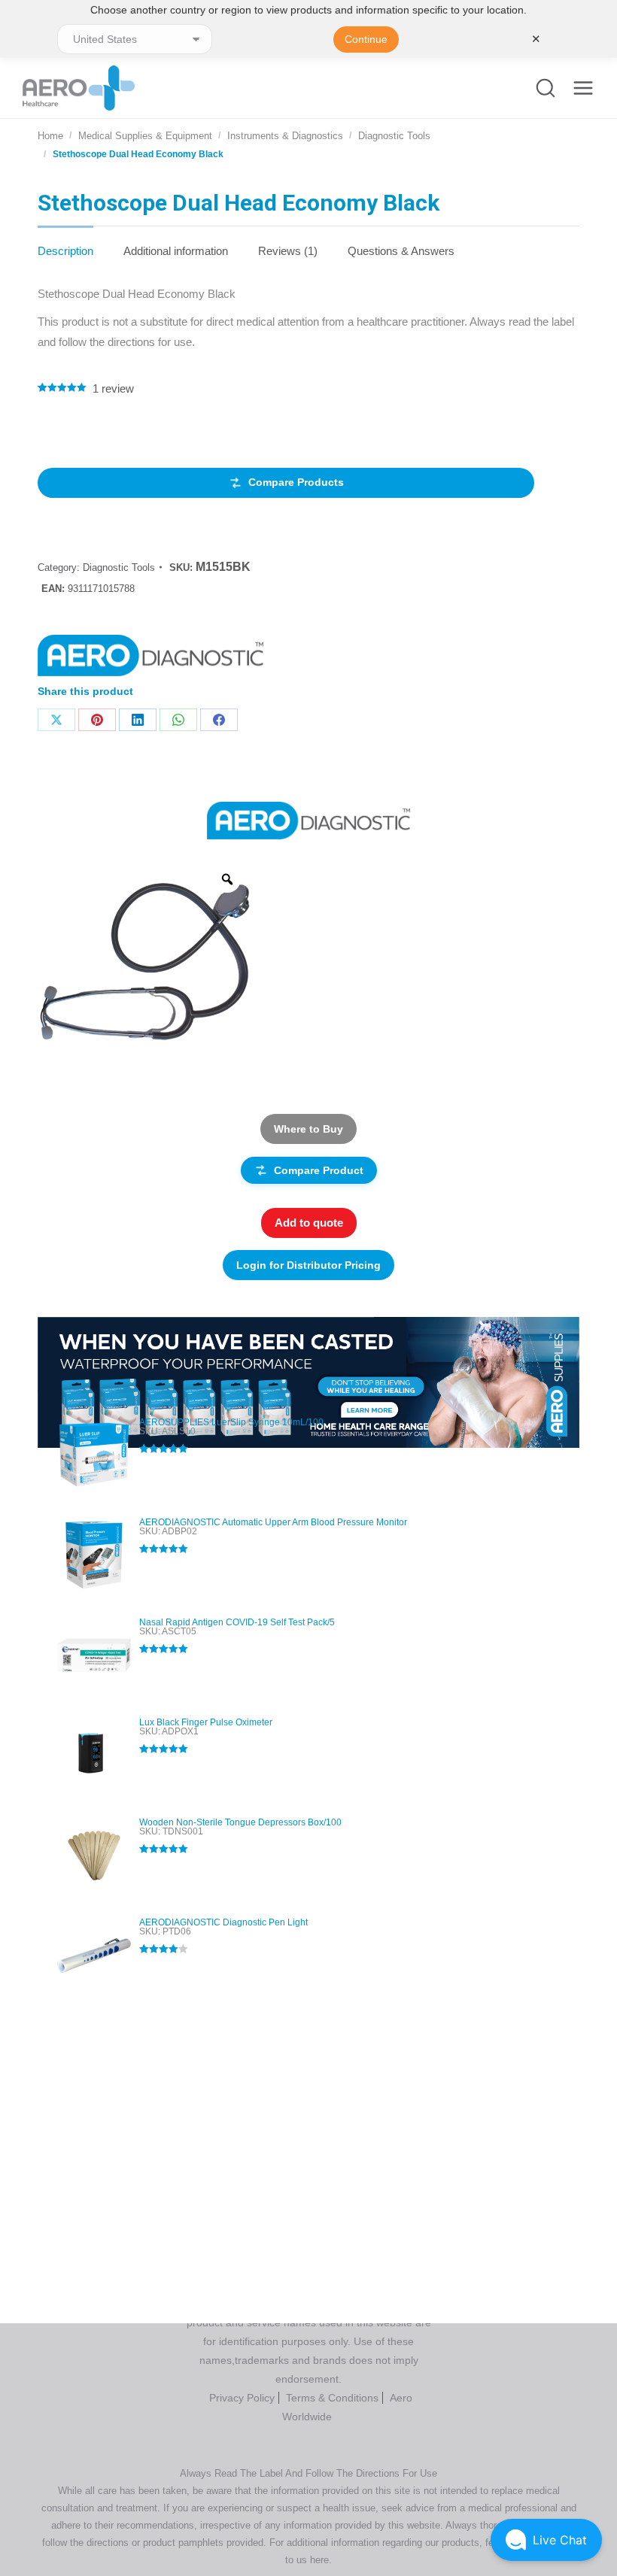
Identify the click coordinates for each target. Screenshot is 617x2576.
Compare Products (296, 482)
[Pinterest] (97, 720)
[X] (56, 720)
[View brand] (308, 819)
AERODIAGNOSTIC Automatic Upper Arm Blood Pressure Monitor (273, 1522)
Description (65, 251)
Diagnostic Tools (119, 567)
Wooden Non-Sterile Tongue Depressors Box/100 (240, 1822)
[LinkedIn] (138, 720)
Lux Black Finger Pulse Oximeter (206, 1722)
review (113, 388)
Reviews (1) (288, 251)
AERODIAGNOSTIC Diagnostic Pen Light (223, 1922)
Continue (366, 39)
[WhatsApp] (178, 720)
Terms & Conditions (332, 2398)
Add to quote (309, 1223)
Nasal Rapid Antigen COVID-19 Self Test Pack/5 (237, 1622)
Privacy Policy (242, 2398)
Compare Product (319, 1170)
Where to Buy (308, 1129)
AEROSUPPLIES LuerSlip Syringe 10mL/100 (231, 1422)
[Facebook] (219, 720)
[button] (546, 2540)
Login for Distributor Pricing (308, 1265)
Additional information (176, 251)
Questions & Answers (401, 251)
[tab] (65, 243)
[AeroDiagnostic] (150, 659)
